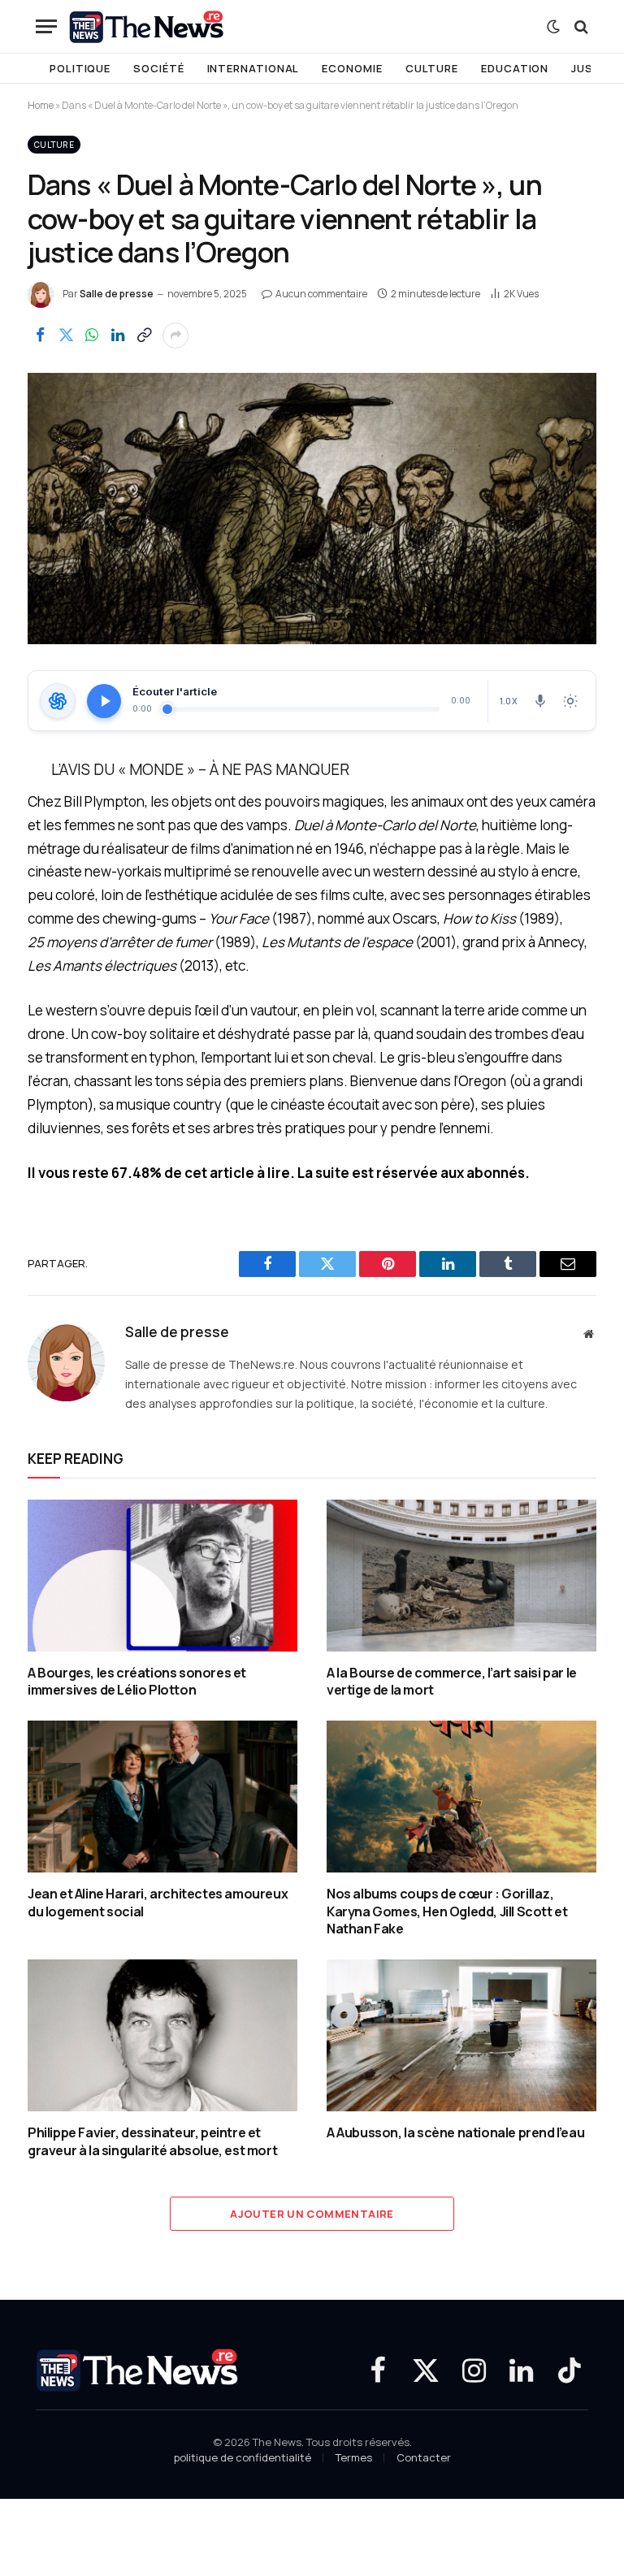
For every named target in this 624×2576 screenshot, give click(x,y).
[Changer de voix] (540, 701)
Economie (352, 68)
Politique (80, 68)
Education (515, 68)
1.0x (509, 701)
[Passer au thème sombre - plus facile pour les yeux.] (553, 27)
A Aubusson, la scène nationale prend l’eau (455, 2133)
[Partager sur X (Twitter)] (66, 336)
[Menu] (46, 26)
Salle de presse (117, 294)
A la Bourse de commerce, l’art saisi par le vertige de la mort (452, 1682)
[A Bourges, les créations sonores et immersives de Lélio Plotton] (162, 1576)
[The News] (147, 27)
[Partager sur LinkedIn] (118, 336)
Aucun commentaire (321, 294)
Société (158, 68)
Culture (432, 68)
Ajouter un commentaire (312, 2214)
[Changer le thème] (570, 701)
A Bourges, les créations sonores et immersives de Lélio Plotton (137, 1682)
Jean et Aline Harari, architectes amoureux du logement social (158, 1903)
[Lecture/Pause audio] (104, 701)
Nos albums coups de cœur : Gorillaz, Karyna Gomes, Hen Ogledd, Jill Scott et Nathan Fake (447, 1912)
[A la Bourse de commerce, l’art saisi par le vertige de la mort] (461, 1576)
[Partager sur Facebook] (40, 336)
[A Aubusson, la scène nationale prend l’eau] (461, 2035)
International (253, 68)
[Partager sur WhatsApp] (92, 336)
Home (41, 105)
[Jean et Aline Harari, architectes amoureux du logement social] (162, 1797)
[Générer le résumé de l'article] (58, 701)
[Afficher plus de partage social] (175, 336)
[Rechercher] (580, 26)
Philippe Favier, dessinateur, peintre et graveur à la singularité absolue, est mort (152, 2142)
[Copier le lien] (144, 336)
